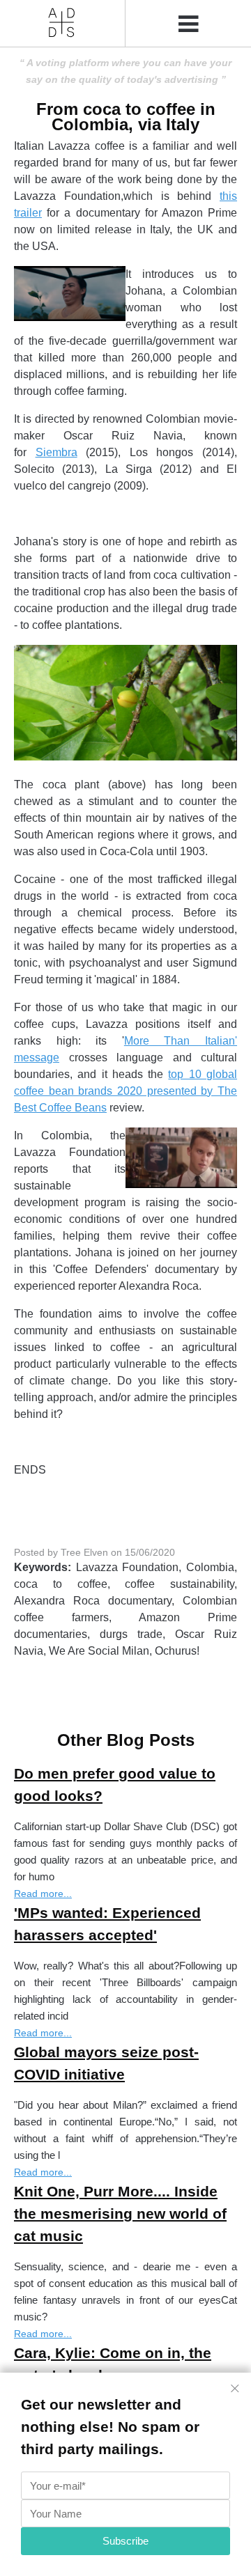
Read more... (43, 1894)
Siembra (56, 452)
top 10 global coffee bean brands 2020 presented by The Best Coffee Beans (125, 1091)
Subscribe (125, 2541)
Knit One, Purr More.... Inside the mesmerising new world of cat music (120, 2214)
